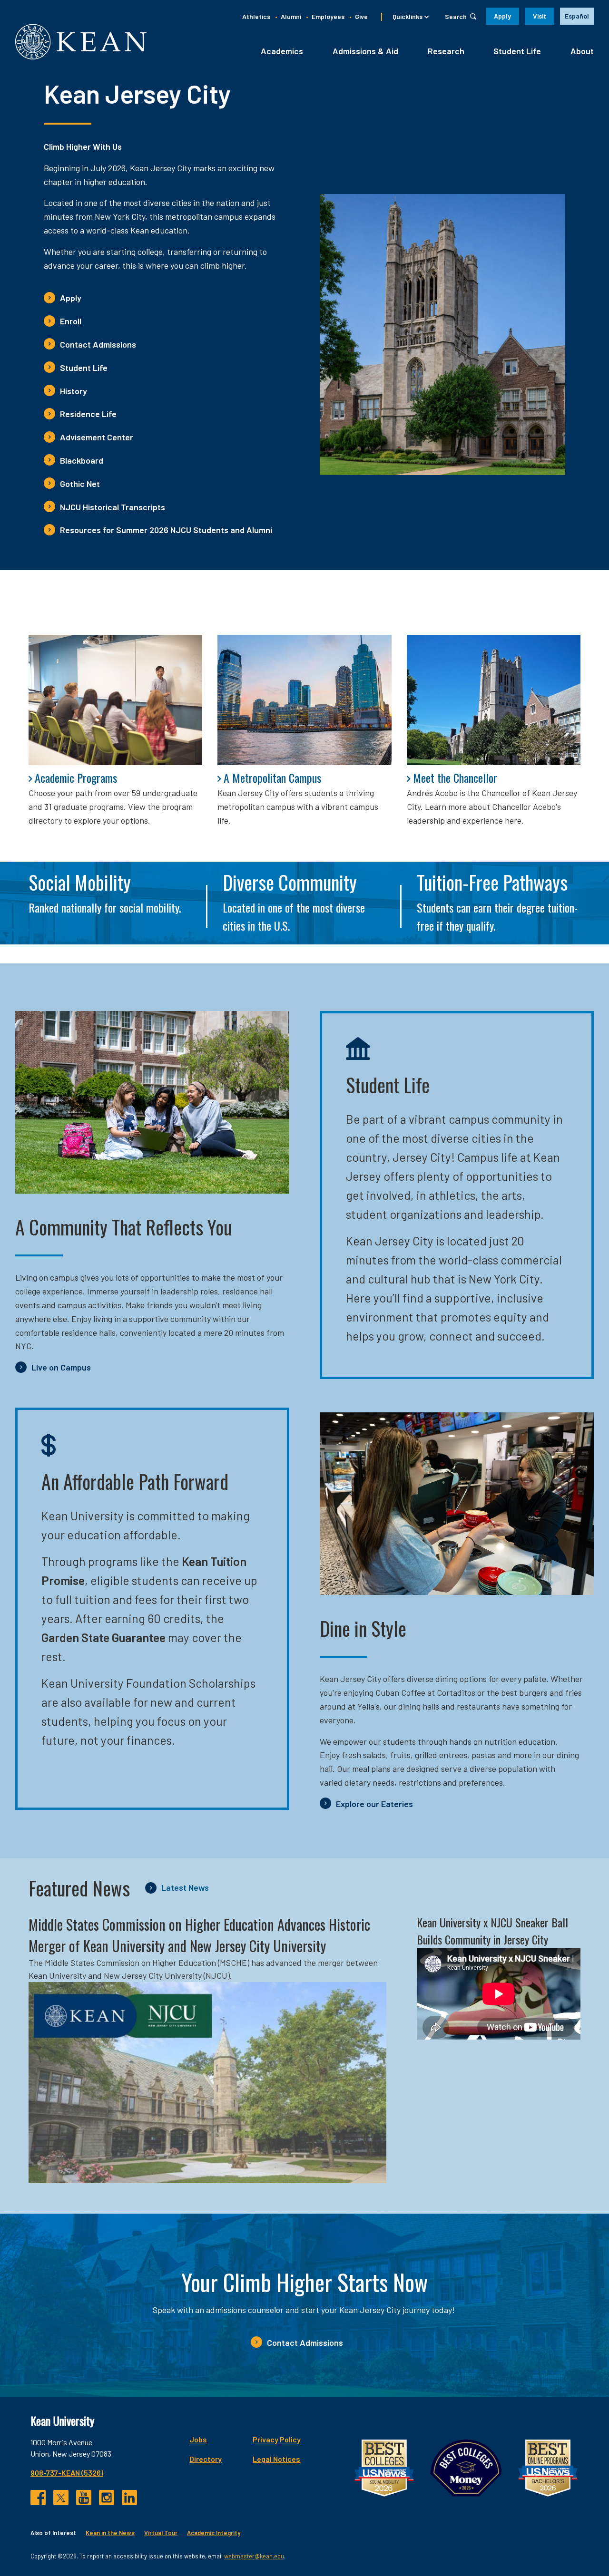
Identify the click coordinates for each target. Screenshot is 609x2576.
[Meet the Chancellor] (494, 700)
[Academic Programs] (115, 700)
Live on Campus (61, 1367)
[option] (577, 16)
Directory (206, 2459)
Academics (282, 51)
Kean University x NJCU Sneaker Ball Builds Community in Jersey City (492, 1931)
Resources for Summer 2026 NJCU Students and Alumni (166, 530)
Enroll (71, 321)
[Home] (81, 42)
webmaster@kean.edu (254, 2556)
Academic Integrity (214, 2533)
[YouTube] (84, 2498)
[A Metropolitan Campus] (304, 700)
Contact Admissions (98, 344)
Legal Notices (276, 2459)
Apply (502, 16)
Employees (328, 16)
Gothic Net (80, 484)
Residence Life (88, 414)
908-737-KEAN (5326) (67, 2473)
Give (361, 16)
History (74, 391)
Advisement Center (97, 437)
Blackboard (82, 460)
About (582, 51)
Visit (540, 16)
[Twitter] (61, 2498)
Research (446, 51)
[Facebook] (38, 2498)
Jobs (198, 2439)
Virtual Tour (161, 2533)
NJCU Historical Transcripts (113, 507)
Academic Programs (76, 778)
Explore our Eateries (374, 1804)
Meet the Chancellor (455, 778)
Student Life (517, 51)
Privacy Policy (277, 2439)
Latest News (185, 1887)
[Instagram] (107, 2498)
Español (577, 16)
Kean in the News (110, 2533)
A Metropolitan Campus (272, 778)
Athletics (256, 16)
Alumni (291, 16)
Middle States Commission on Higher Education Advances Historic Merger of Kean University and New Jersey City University (199, 1935)
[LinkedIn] (129, 2498)
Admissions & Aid (365, 51)
